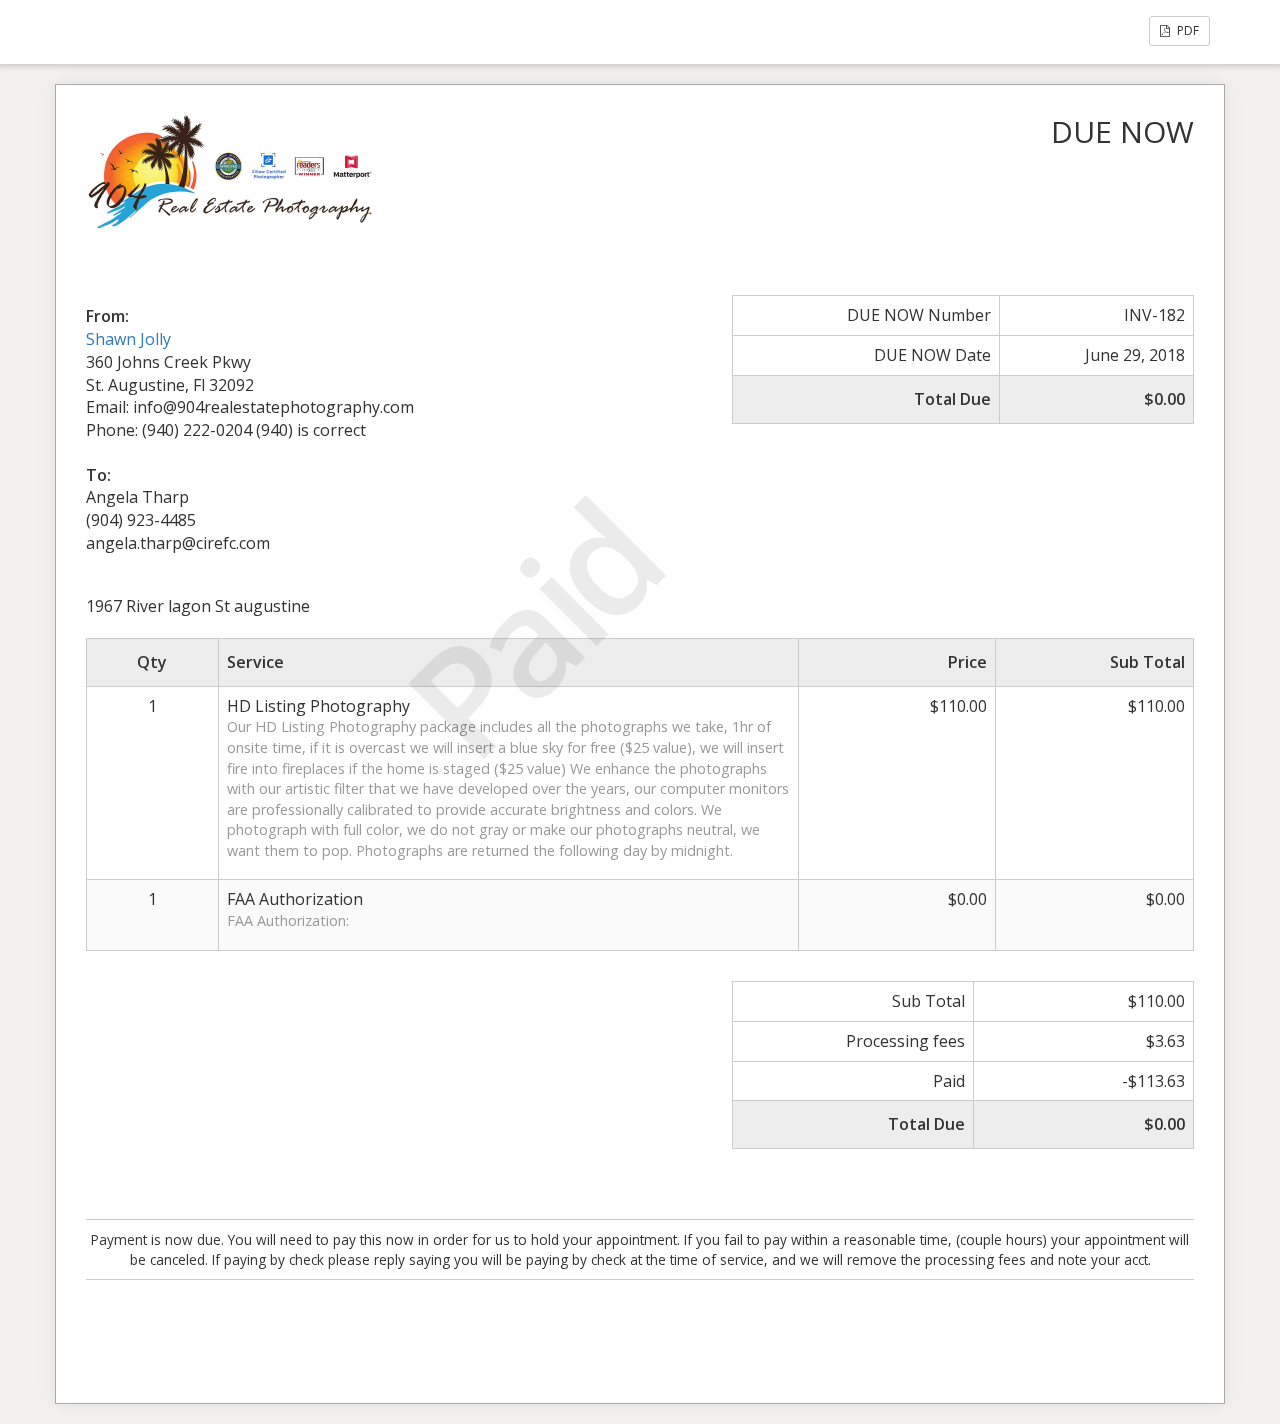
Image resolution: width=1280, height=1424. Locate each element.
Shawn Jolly (128, 339)
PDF (1186, 30)
